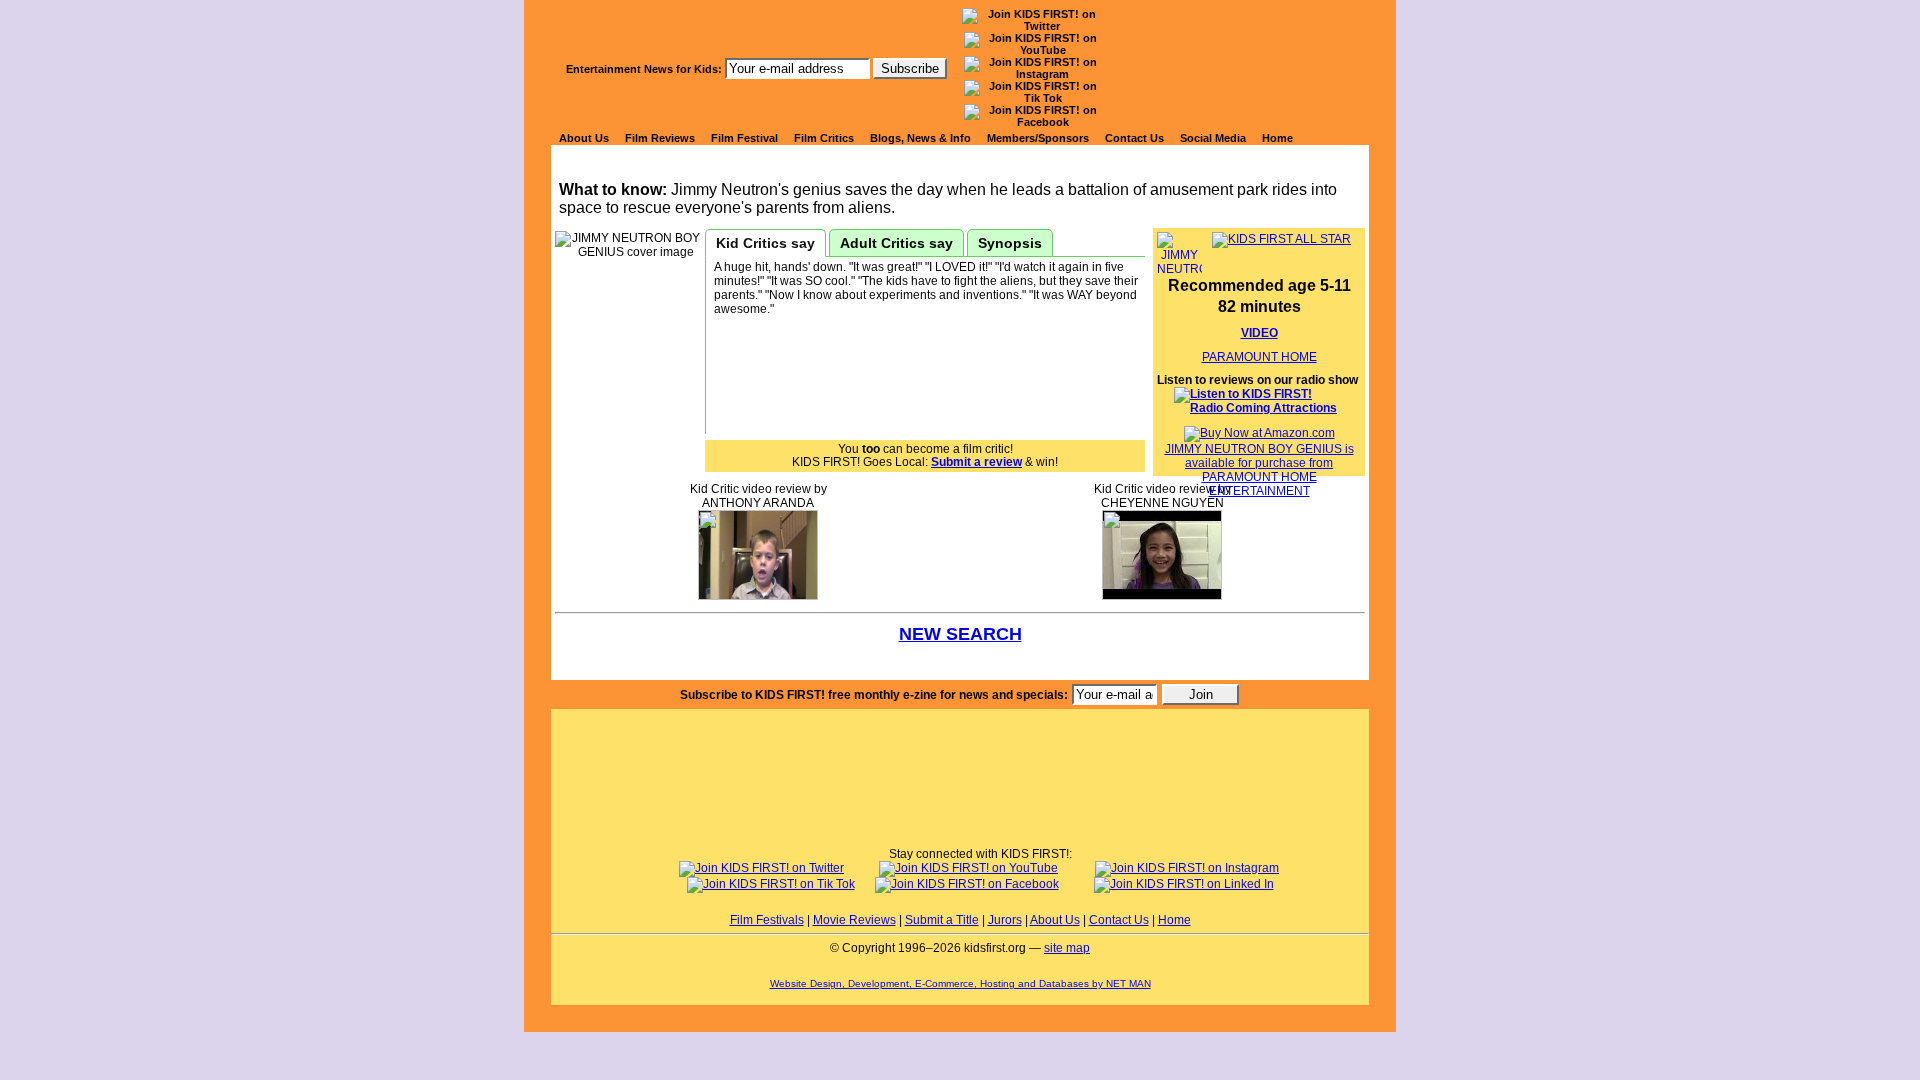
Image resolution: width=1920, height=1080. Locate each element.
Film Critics (824, 138)
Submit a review (976, 462)
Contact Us (1134, 138)
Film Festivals (767, 920)
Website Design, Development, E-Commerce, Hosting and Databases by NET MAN (960, 983)
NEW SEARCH (960, 634)
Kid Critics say (765, 243)
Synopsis (1010, 243)
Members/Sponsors (1038, 138)
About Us (584, 138)
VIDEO (1259, 333)
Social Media (1213, 138)
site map (1067, 948)
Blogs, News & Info (920, 138)
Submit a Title (942, 920)
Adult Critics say (896, 243)
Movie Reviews (854, 920)
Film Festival (744, 138)
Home (1277, 138)
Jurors (1005, 920)
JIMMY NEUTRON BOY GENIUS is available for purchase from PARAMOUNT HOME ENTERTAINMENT (1259, 470)
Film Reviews (660, 138)
